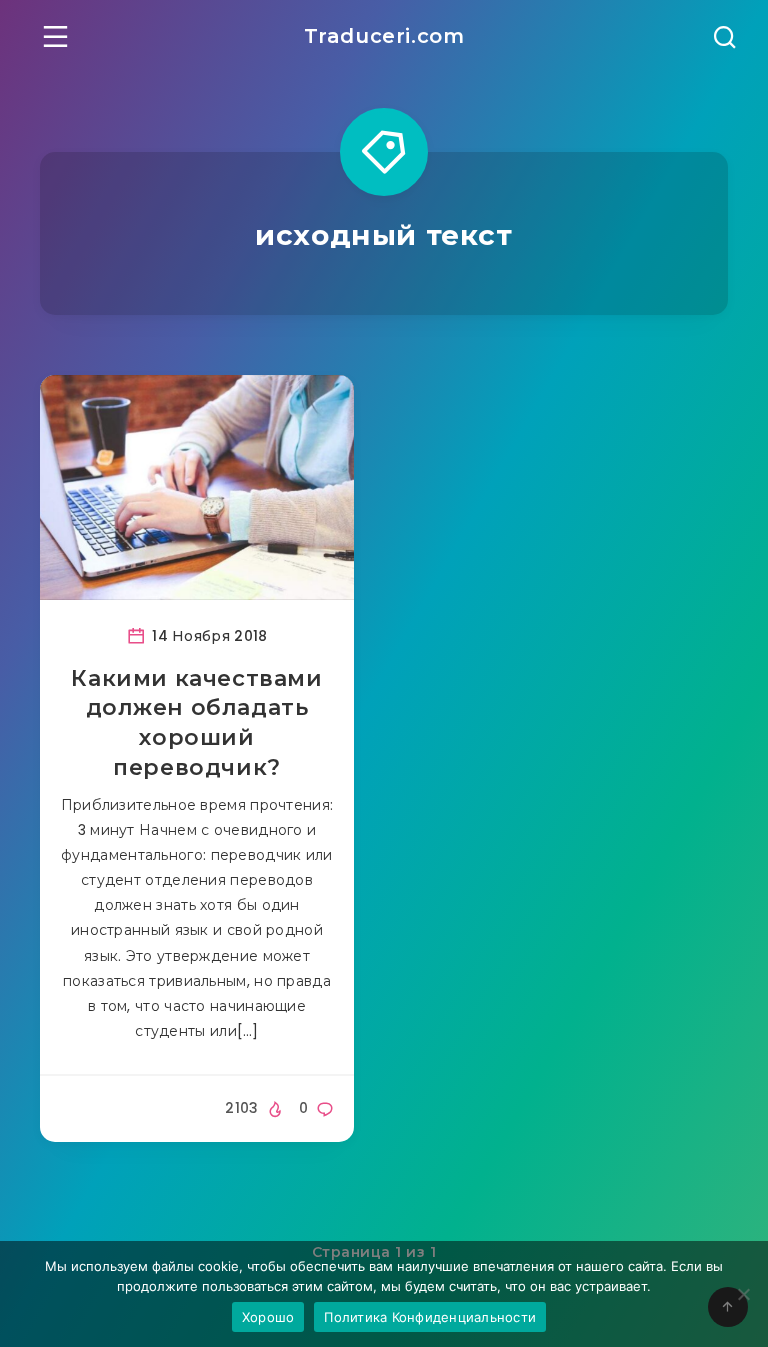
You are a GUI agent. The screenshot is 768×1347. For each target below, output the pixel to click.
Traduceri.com (384, 36)
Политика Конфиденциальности (430, 1317)
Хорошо (268, 1317)
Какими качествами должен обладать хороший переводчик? (196, 723)
